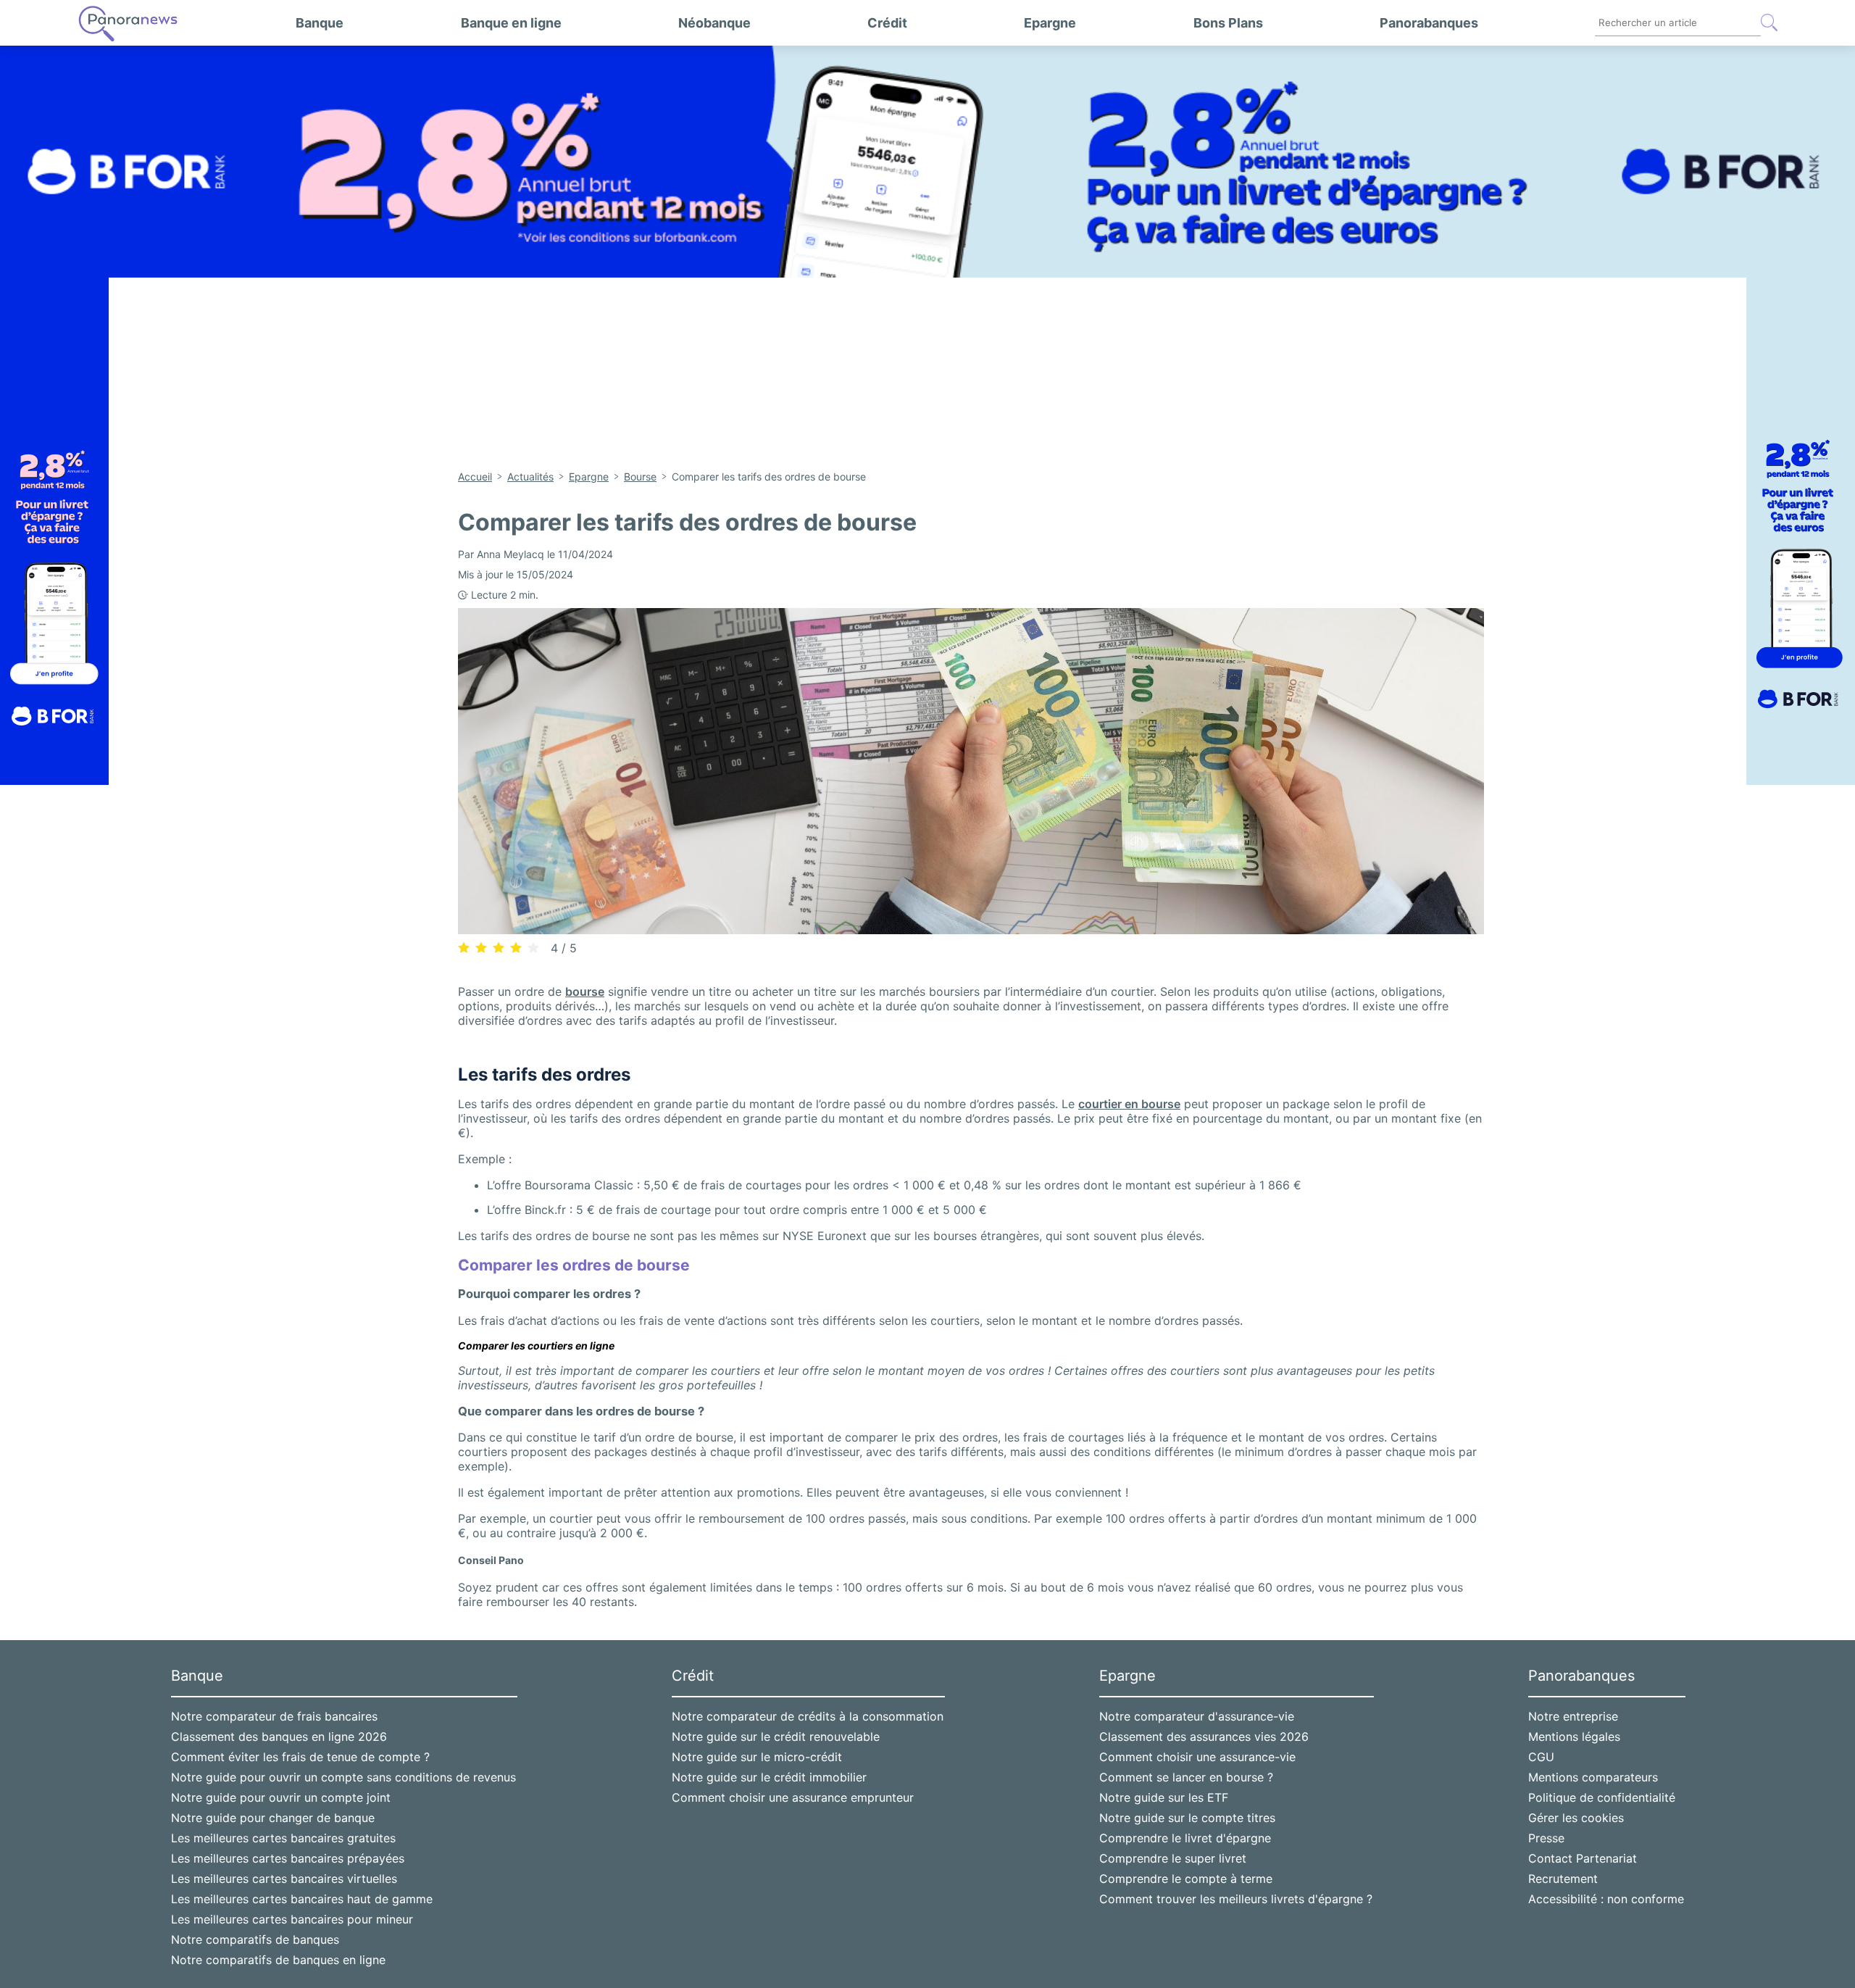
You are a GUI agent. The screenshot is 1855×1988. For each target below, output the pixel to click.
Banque (320, 23)
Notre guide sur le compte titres (1187, 1818)
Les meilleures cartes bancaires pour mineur (292, 1919)
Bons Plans (1228, 23)
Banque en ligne (511, 23)
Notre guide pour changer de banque (273, 1818)
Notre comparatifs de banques (255, 1939)
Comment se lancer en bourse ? (1186, 1777)
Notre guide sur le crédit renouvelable (776, 1737)
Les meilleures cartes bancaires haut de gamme (302, 1899)
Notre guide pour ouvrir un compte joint (281, 1797)
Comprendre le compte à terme (1186, 1879)
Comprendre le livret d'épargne (1185, 1838)
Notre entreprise (1573, 1716)
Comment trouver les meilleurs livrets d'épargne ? (1236, 1899)
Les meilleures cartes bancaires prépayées (288, 1858)
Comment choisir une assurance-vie (1197, 1757)
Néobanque (714, 23)
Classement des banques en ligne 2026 (279, 1737)
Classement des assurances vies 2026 (1204, 1737)
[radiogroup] (499, 947)
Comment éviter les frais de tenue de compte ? (300, 1757)
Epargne (1050, 23)
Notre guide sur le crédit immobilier (769, 1777)
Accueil (475, 477)
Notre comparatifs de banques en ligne (278, 1960)
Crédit (887, 23)
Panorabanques (1429, 23)
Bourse (640, 477)
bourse (585, 991)
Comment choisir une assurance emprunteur (793, 1797)
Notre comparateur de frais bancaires (274, 1716)
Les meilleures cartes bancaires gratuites (283, 1838)
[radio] (464, 948)
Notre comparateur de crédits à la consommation (808, 1716)
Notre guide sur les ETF (1164, 1797)
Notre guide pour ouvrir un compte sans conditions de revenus (343, 1777)
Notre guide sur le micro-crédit (757, 1757)
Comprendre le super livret (1173, 1858)
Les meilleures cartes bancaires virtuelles (284, 1879)
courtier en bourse (1129, 1104)
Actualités (530, 477)
